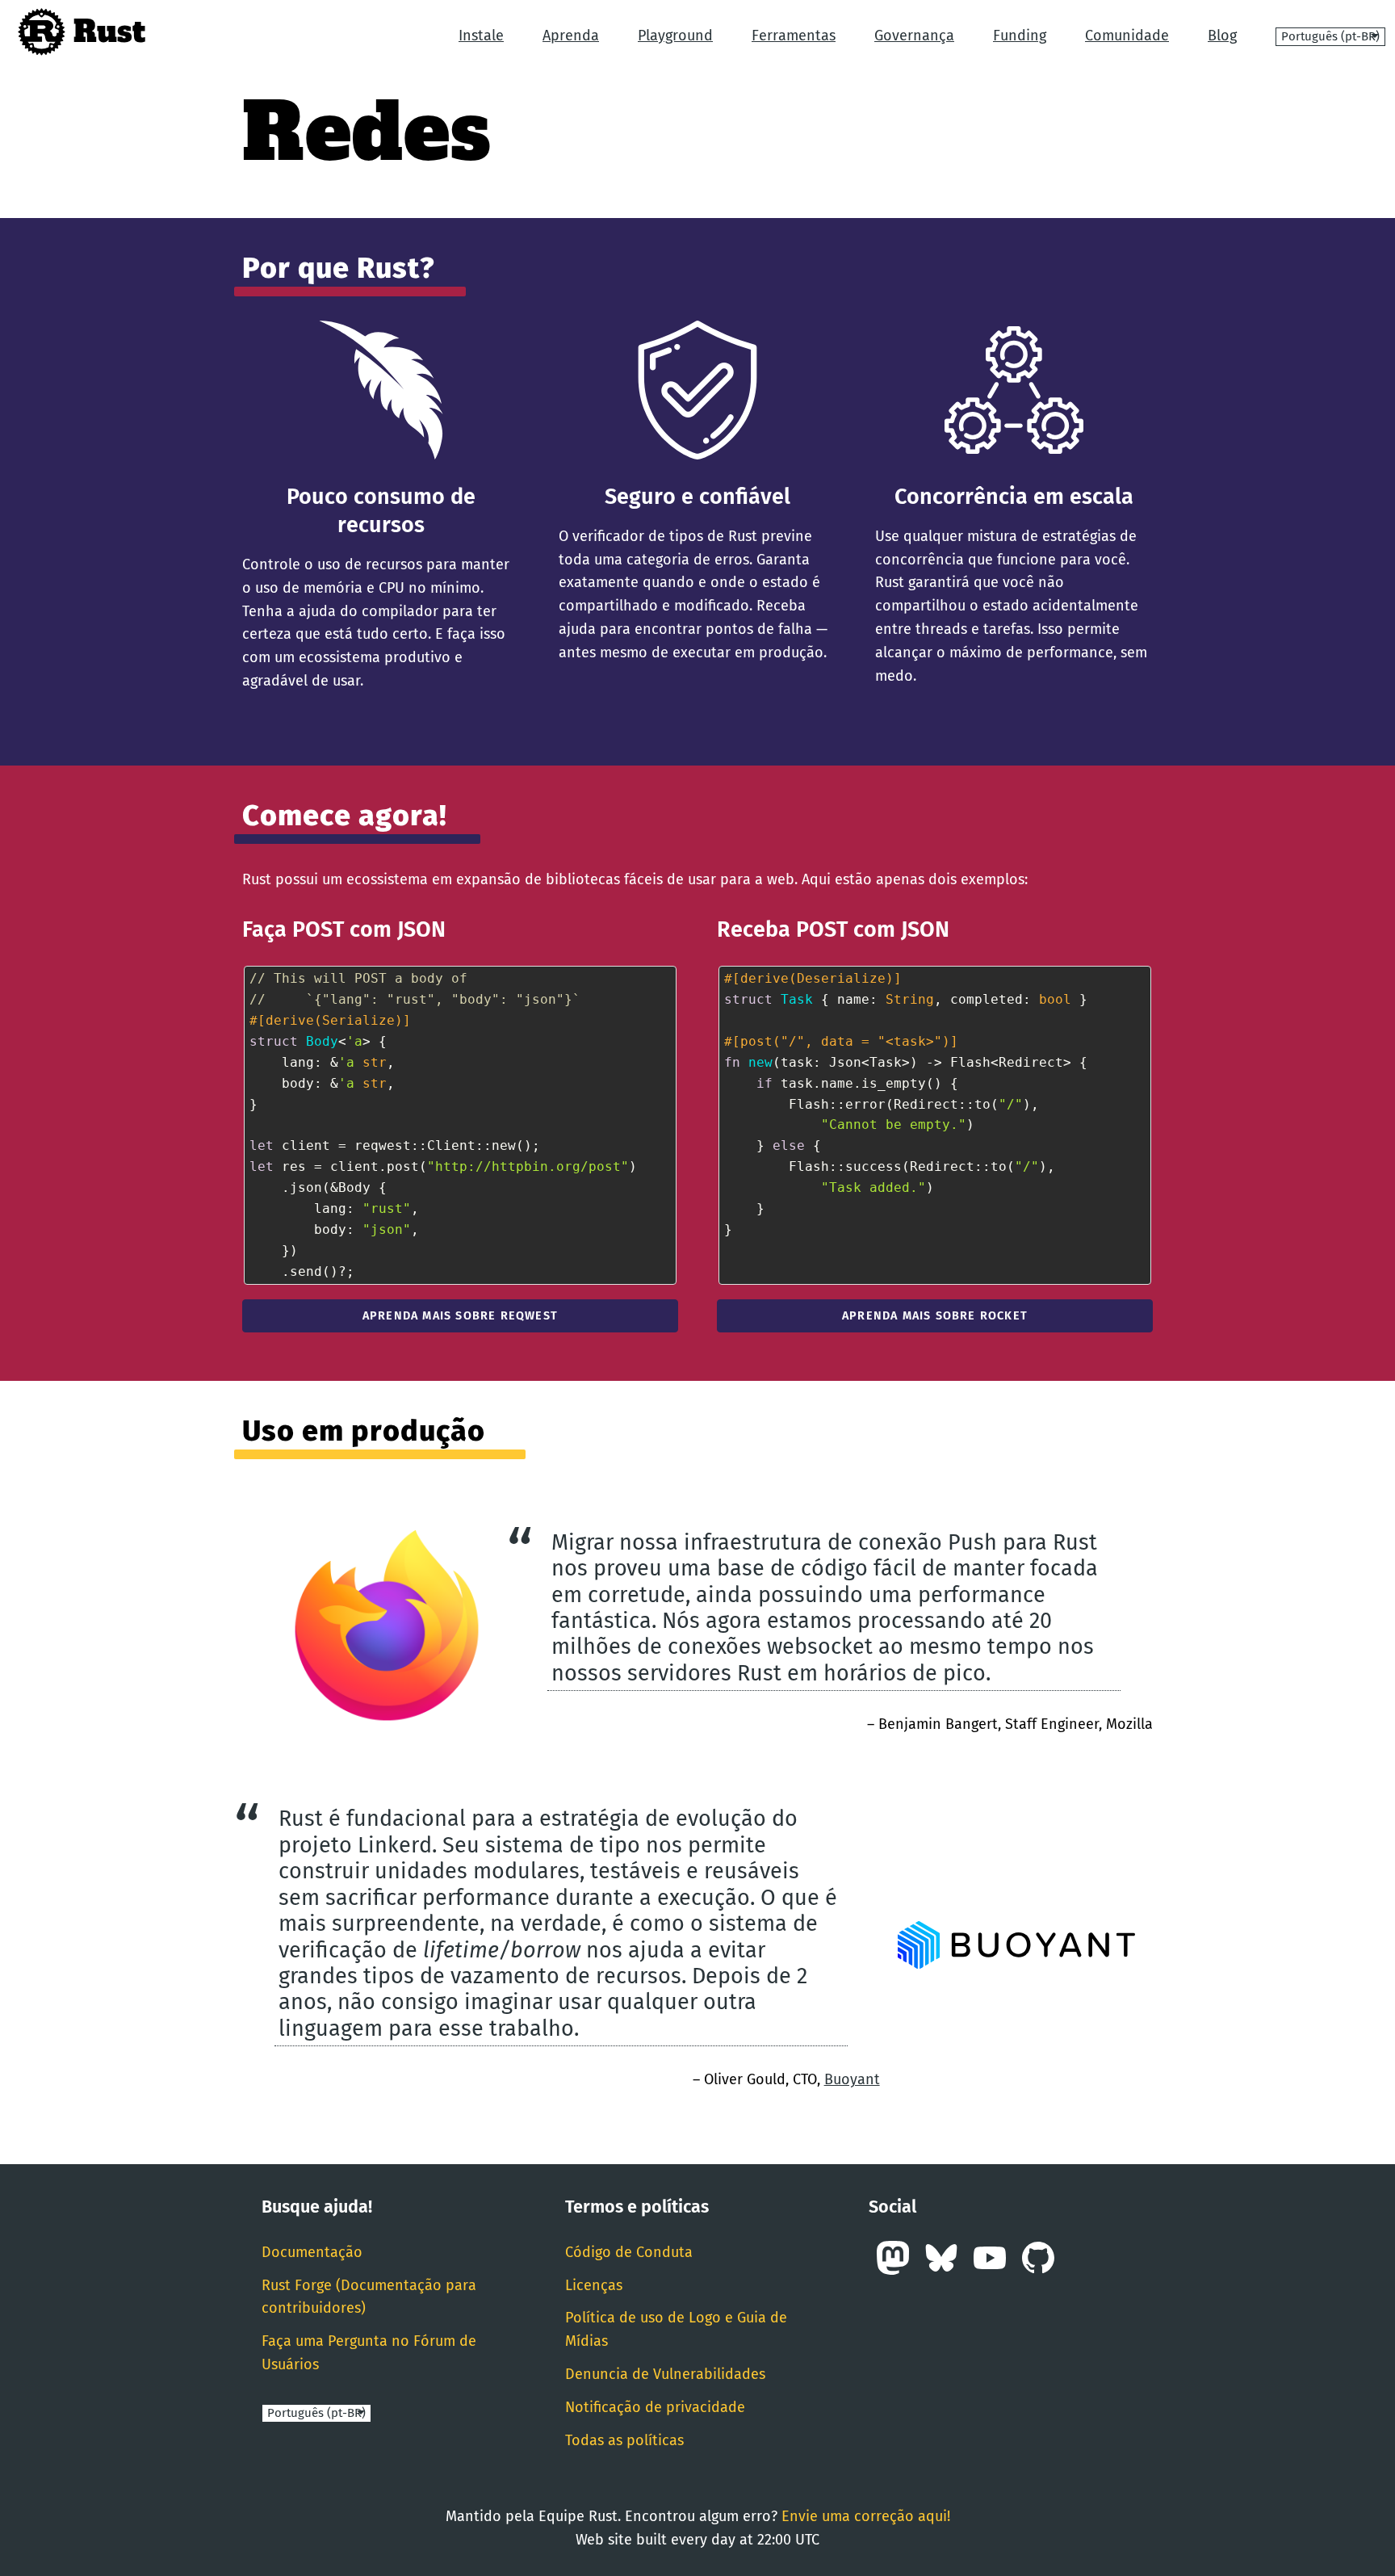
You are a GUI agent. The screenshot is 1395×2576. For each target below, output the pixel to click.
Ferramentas (794, 36)
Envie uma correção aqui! (866, 2516)
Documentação (312, 2252)
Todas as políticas (624, 2440)
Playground (675, 36)
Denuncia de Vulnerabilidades (665, 2374)
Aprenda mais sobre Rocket (935, 1316)
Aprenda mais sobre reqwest (460, 1316)
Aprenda (571, 36)
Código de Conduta (629, 2252)
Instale (481, 36)
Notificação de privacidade (655, 2407)
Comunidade (1127, 36)
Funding (1020, 36)
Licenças (594, 2285)
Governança (914, 36)
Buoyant (852, 2079)
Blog (1222, 36)
